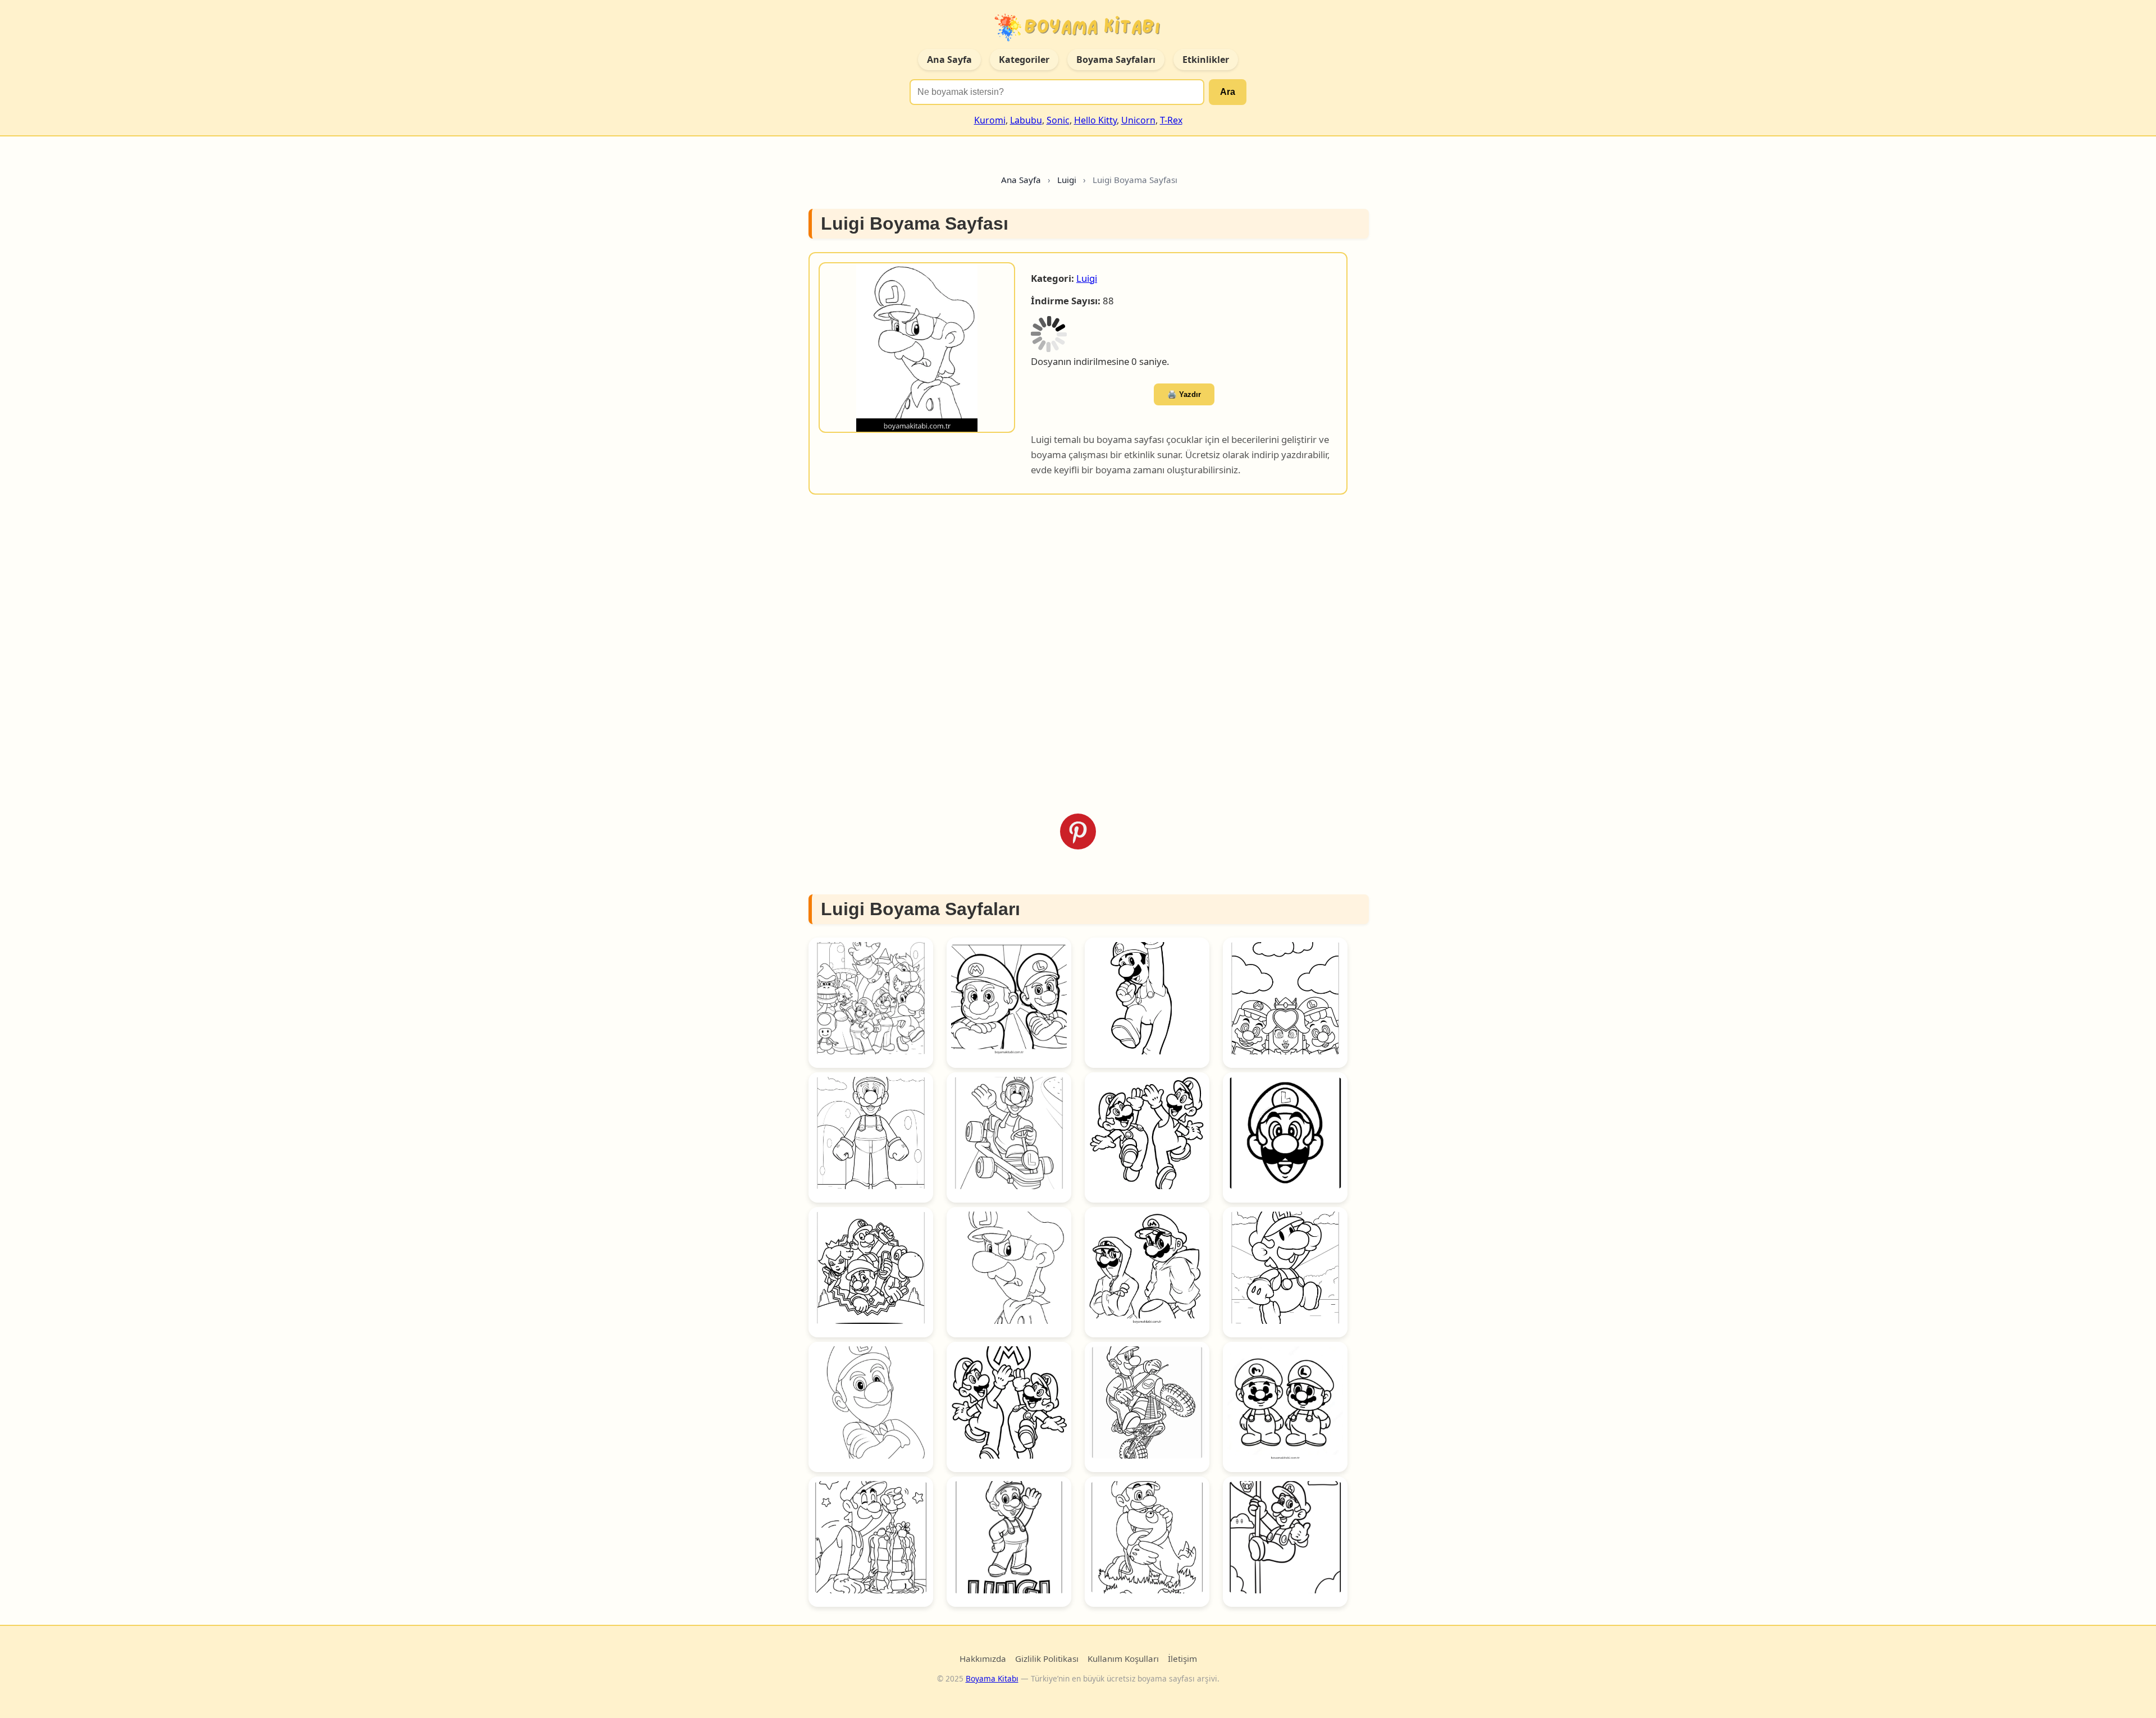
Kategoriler (1024, 60)
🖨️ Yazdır (1217, 337)
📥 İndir (1153, 336)
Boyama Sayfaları (1116, 60)
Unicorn (1138, 120)
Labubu (1026, 120)
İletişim (1182, 1610)
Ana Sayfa (949, 60)
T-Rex (1171, 120)
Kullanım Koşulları (1123, 1610)
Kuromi (990, 120)
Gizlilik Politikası (1047, 1610)
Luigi (1087, 278)
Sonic (1058, 120)
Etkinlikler (1206, 60)
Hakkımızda (983, 1610)
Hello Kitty (1095, 120)
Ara (1228, 92)
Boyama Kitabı (992, 1630)
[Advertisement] (1078, 605)
